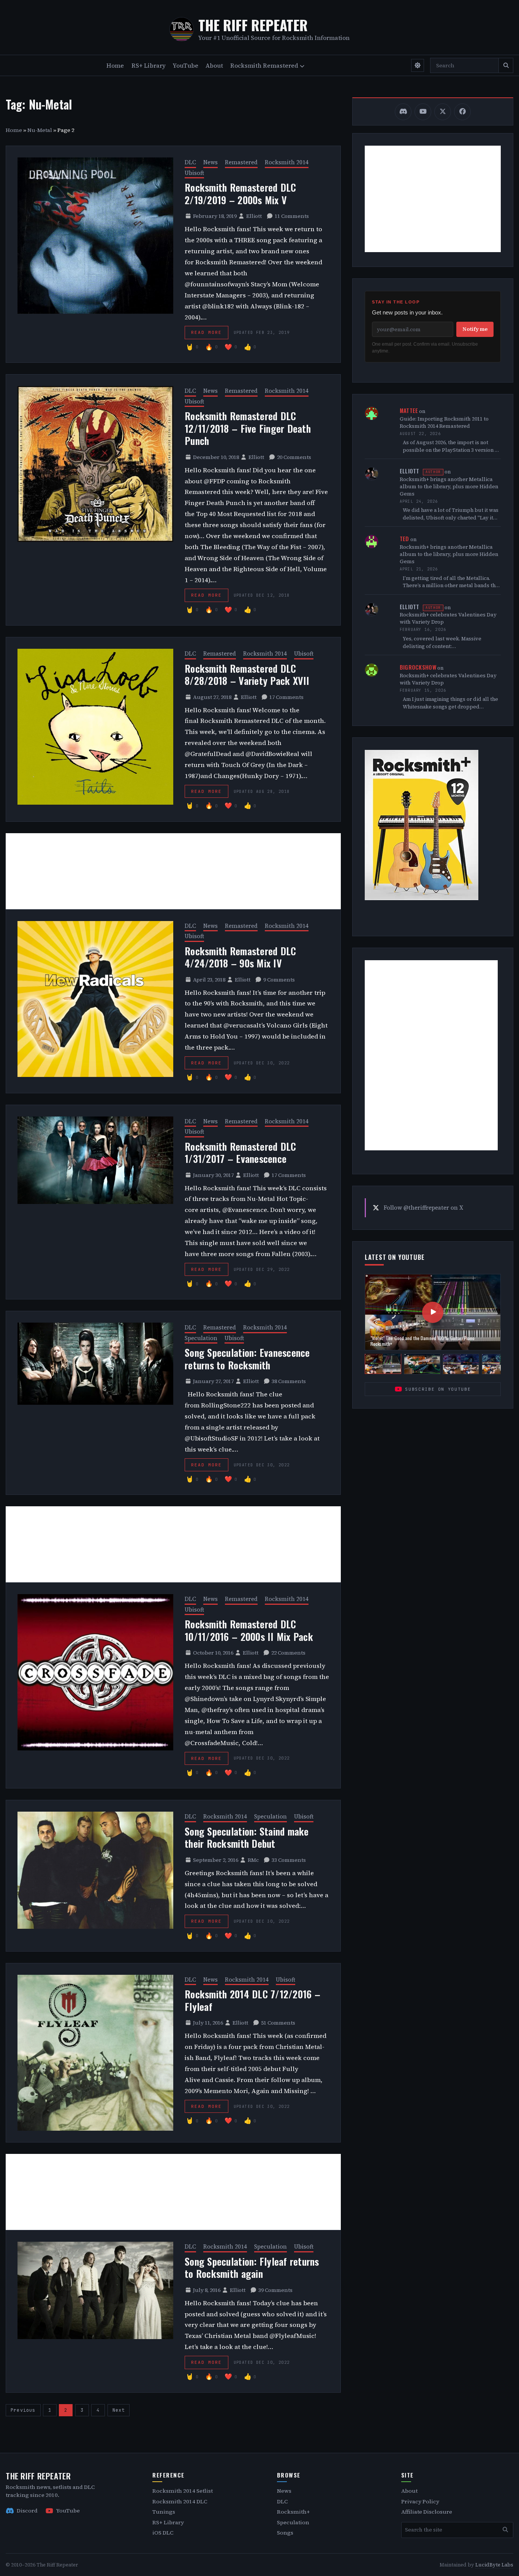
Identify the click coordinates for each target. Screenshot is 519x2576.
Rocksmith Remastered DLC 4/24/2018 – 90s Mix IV (240, 957)
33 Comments (289, 1860)
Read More (206, 332)
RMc (253, 1860)
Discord (27, 2511)
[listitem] (403, 112)
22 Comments (288, 1653)
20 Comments (294, 457)
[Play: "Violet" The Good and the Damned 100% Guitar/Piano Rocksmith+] (383, 1364)
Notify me (475, 329)
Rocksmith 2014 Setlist (183, 2491)
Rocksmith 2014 (287, 162)
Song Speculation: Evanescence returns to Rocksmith (247, 1359)
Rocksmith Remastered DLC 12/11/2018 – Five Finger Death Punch (248, 428)
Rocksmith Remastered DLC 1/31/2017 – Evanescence (240, 1153)
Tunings (164, 2512)
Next (119, 2410)
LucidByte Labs (494, 2565)
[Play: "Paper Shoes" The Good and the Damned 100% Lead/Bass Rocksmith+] (461, 1364)
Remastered (241, 162)
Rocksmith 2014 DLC (180, 2501)
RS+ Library (149, 65)
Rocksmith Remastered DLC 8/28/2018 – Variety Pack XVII (247, 675)
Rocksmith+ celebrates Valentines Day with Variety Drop (448, 618)
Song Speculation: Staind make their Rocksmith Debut (247, 1838)
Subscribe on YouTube (438, 1389)
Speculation (201, 1338)
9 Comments (279, 980)
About (214, 65)
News (210, 162)
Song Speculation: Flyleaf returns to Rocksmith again (252, 2268)
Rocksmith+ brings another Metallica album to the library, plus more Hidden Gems (449, 487)
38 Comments (289, 1381)
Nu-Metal (40, 130)
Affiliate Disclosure (427, 2512)
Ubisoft (194, 173)
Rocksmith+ (294, 2512)
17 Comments (286, 697)
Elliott (254, 216)
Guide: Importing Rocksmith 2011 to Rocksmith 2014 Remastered (444, 422)
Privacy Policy (420, 2501)
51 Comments (278, 2023)
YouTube (186, 65)
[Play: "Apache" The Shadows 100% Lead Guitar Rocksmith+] (422, 1364)
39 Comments (275, 2290)
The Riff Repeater (253, 25)
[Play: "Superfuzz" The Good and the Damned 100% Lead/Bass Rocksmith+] (500, 1364)
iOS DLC (163, 2533)
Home (115, 65)
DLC (190, 162)
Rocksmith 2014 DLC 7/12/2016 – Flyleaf (252, 2000)
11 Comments (292, 216)
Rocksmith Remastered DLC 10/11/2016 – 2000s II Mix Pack (249, 1630)
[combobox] (464, 65)
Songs (285, 2533)
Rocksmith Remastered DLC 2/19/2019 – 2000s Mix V (240, 194)
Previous (23, 2410)
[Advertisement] (173, 871)
